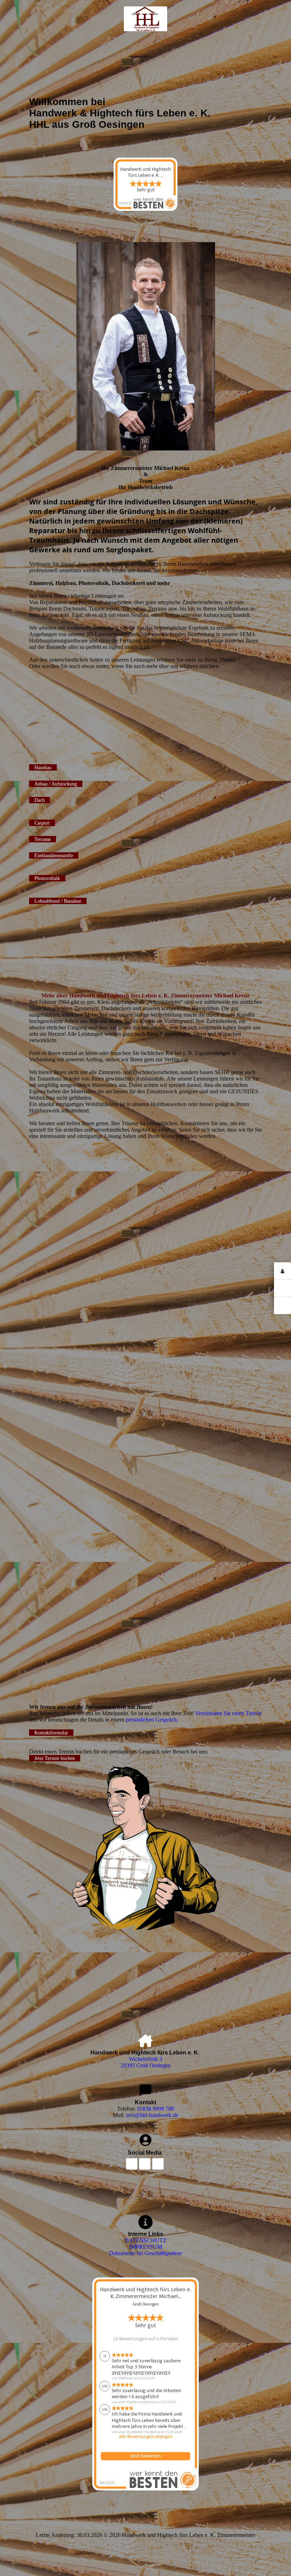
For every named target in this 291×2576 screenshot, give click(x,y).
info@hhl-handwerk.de (152, 2115)
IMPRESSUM (146, 2247)
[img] (146, 19)
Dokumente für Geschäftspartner (145, 2253)
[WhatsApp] (282, 1288)
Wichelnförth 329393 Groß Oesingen (146, 2062)
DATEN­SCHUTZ (145, 2240)
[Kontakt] (282, 1271)
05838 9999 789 (155, 2109)
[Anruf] (282, 1305)
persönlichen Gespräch (151, 1720)
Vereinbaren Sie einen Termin (228, 1713)
